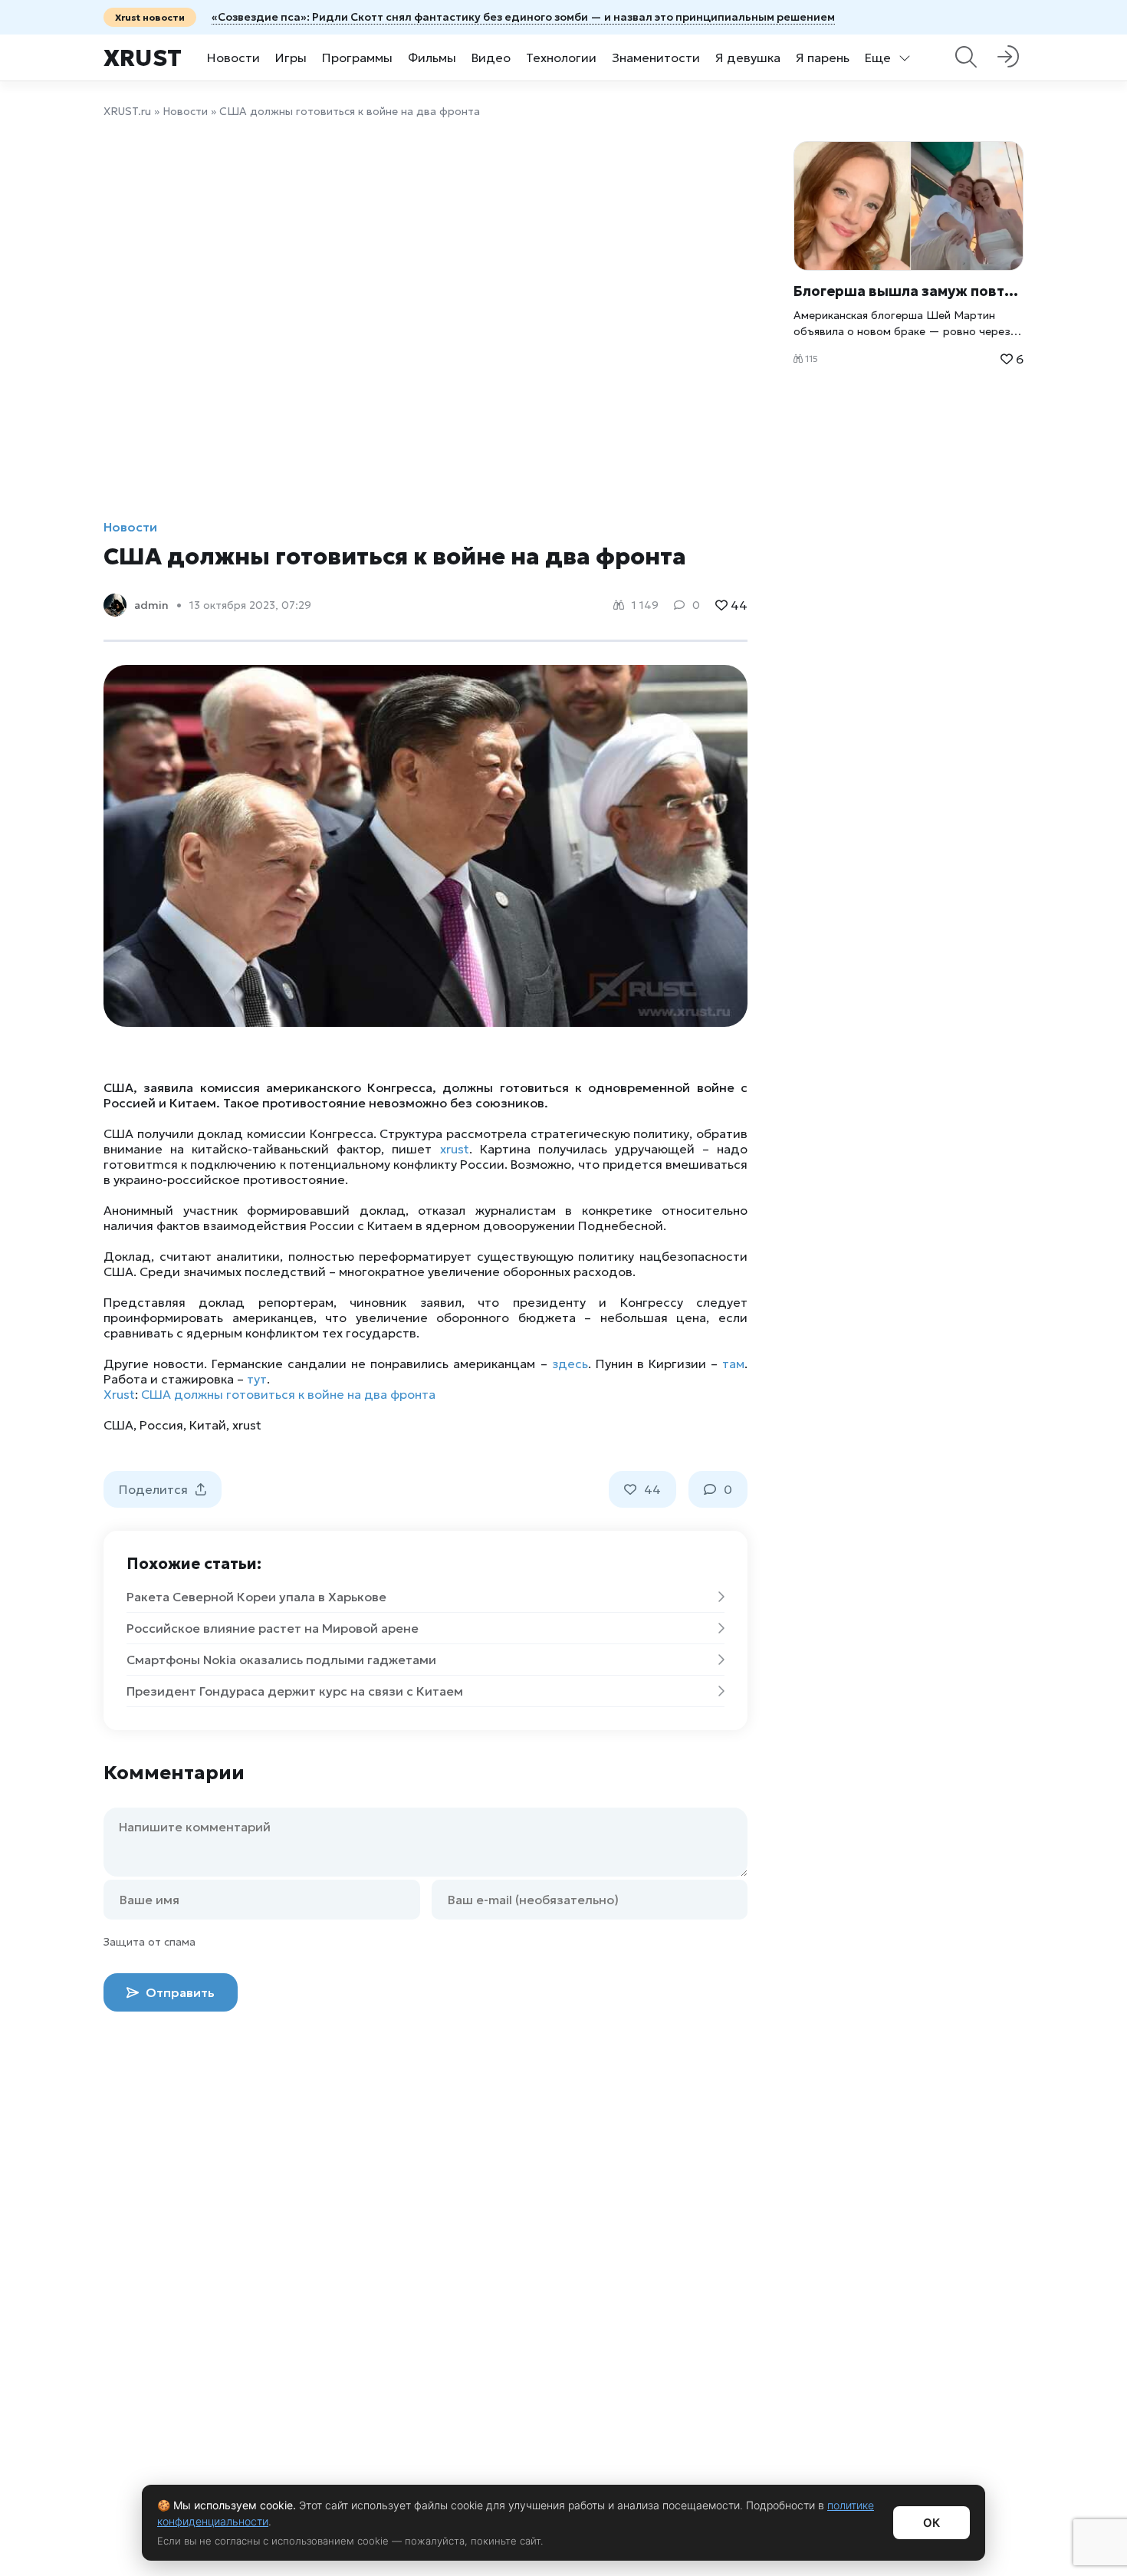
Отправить (179, 1992)
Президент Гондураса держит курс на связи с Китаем (295, 1691)
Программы (357, 58)
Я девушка (748, 58)
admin (151, 605)
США (118, 1425)
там (733, 1364)
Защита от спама (149, 1942)
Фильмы (432, 58)
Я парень (823, 58)
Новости (233, 58)
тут (257, 1379)
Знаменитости (656, 58)
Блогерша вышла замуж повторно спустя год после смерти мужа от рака (909, 291)
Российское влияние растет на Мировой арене (273, 1628)
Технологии (561, 58)
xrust (455, 1149)
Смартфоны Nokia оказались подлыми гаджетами (281, 1660)
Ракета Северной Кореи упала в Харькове (256, 1597)
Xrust (143, 58)
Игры (291, 58)
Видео (491, 58)
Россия (161, 1425)
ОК (932, 2523)
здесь (570, 1364)
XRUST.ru (127, 111)
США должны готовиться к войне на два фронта (288, 1394)
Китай (208, 1425)
